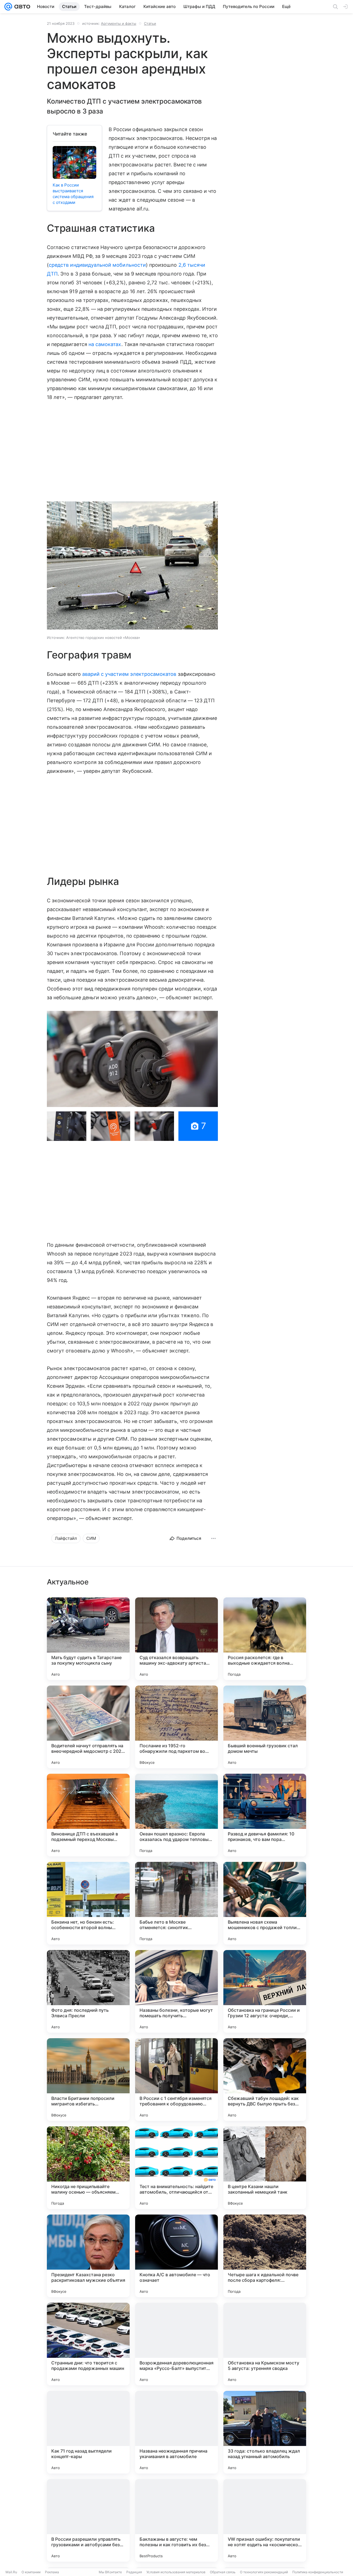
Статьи (150, 23)
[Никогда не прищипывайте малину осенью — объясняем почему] (88, 2168)
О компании (31, 2572)
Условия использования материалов (176, 2572)
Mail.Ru (11, 2572)
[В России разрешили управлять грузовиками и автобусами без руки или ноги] (88, 2520)
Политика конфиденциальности (318, 2572)
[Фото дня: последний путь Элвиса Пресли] (88, 1991)
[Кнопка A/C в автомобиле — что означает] (176, 2256)
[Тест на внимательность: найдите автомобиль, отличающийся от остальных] (176, 2168)
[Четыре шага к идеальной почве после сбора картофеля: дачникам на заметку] (265, 2256)
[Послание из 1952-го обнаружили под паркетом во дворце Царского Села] (176, 1727)
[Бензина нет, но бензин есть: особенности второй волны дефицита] (88, 1903)
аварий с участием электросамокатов (129, 674)
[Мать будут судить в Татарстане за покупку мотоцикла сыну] (88, 1639)
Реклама (52, 2572)
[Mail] (8, 7)
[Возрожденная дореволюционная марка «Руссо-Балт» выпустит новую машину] (176, 2344)
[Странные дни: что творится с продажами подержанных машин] (88, 2344)
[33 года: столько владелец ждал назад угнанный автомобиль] (265, 2432)
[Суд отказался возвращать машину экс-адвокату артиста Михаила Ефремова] (176, 1639)
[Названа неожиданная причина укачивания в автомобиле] (176, 2432)
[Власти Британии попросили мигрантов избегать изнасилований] (88, 2080)
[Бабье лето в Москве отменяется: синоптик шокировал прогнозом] (176, 1903)
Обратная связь (223, 2572)
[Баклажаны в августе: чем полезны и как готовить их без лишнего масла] (176, 2520)
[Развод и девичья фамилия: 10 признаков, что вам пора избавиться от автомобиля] (265, 1815)
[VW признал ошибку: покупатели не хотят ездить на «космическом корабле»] (265, 2520)
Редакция (134, 2572)
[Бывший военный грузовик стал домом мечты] (265, 1727)
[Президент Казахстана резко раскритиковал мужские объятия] (88, 2256)
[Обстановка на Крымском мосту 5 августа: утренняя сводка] (265, 2344)
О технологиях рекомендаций (264, 2572)
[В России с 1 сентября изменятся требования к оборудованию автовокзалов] (176, 2080)
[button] (132, 566)
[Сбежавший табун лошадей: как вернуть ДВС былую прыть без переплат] (265, 2080)
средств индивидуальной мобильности (97, 265)
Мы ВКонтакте (110, 2572)
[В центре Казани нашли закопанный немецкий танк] (265, 2168)
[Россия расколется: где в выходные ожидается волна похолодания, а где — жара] (265, 1639)
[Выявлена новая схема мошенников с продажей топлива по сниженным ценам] (265, 1903)
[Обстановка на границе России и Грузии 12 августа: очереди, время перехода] (265, 1991)
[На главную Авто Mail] (21, 7)
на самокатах (105, 344)
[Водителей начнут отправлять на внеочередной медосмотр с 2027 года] (88, 1727)
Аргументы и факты (119, 23)
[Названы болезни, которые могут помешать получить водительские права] (176, 1991)
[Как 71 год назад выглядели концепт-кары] (88, 2432)
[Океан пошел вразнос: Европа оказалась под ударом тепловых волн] (176, 1815)
